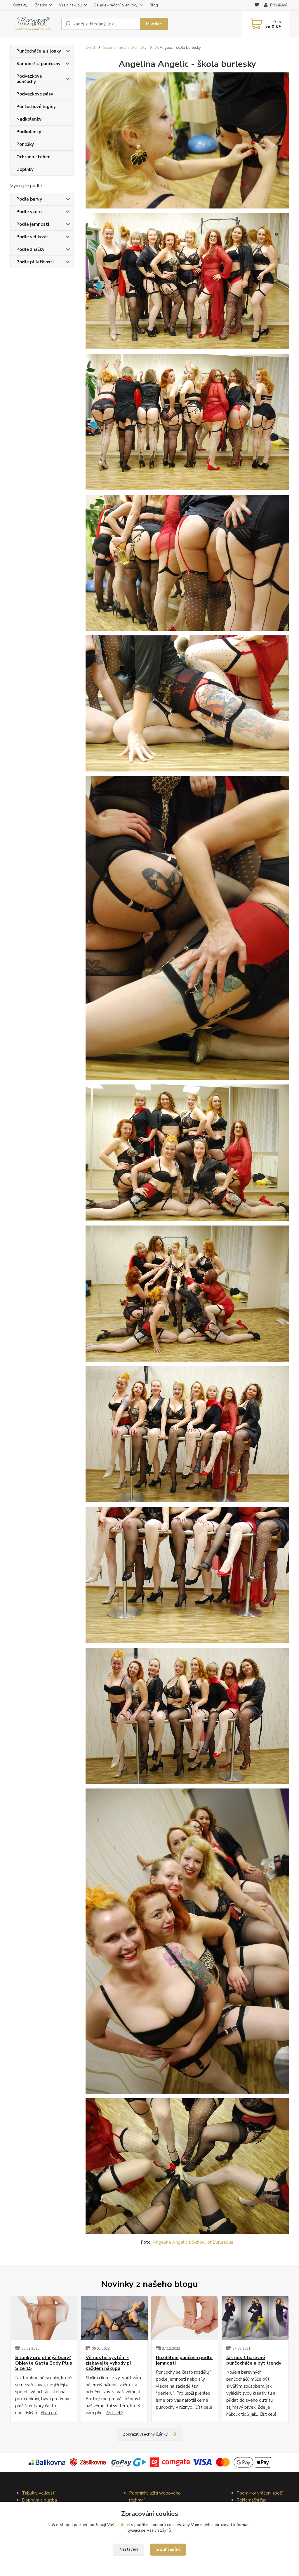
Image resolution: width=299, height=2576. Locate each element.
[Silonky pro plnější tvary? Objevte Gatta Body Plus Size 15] (44, 2318)
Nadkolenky (29, 119)
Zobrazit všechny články (145, 2434)
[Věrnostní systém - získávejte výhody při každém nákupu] (114, 2318)
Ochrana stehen (33, 157)
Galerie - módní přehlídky (116, 5)
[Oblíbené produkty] (257, 6)
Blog (154, 5)
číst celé (49, 2413)
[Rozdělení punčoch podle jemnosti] (185, 2318)
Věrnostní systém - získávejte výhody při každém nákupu (109, 2363)
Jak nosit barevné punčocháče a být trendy (254, 2360)
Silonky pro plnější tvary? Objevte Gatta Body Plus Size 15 (44, 2363)
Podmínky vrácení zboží (260, 2493)
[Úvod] (33, 24)
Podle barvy (29, 199)
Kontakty (20, 5)
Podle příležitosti (35, 262)
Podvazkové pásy (35, 94)
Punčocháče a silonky (39, 51)
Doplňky (25, 169)
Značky (41, 5)
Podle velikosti (32, 237)
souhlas (123, 2525)
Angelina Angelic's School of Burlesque (193, 2242)
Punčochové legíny (36, 107)
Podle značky (30, 249)
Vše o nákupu (70, 5)
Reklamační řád (252, 2500)
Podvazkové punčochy (29, 79)
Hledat (154, 24)
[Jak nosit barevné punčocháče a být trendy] (255, 2318)
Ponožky (25, 144)
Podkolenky (29, 132)
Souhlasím (168, 2549)
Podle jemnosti (33, 224)
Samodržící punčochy (38, 64)
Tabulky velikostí (39, 2493)
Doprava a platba (39, 2500)
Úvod (90, 48)
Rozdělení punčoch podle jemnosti (184, 2360)
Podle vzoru (29, 212)
